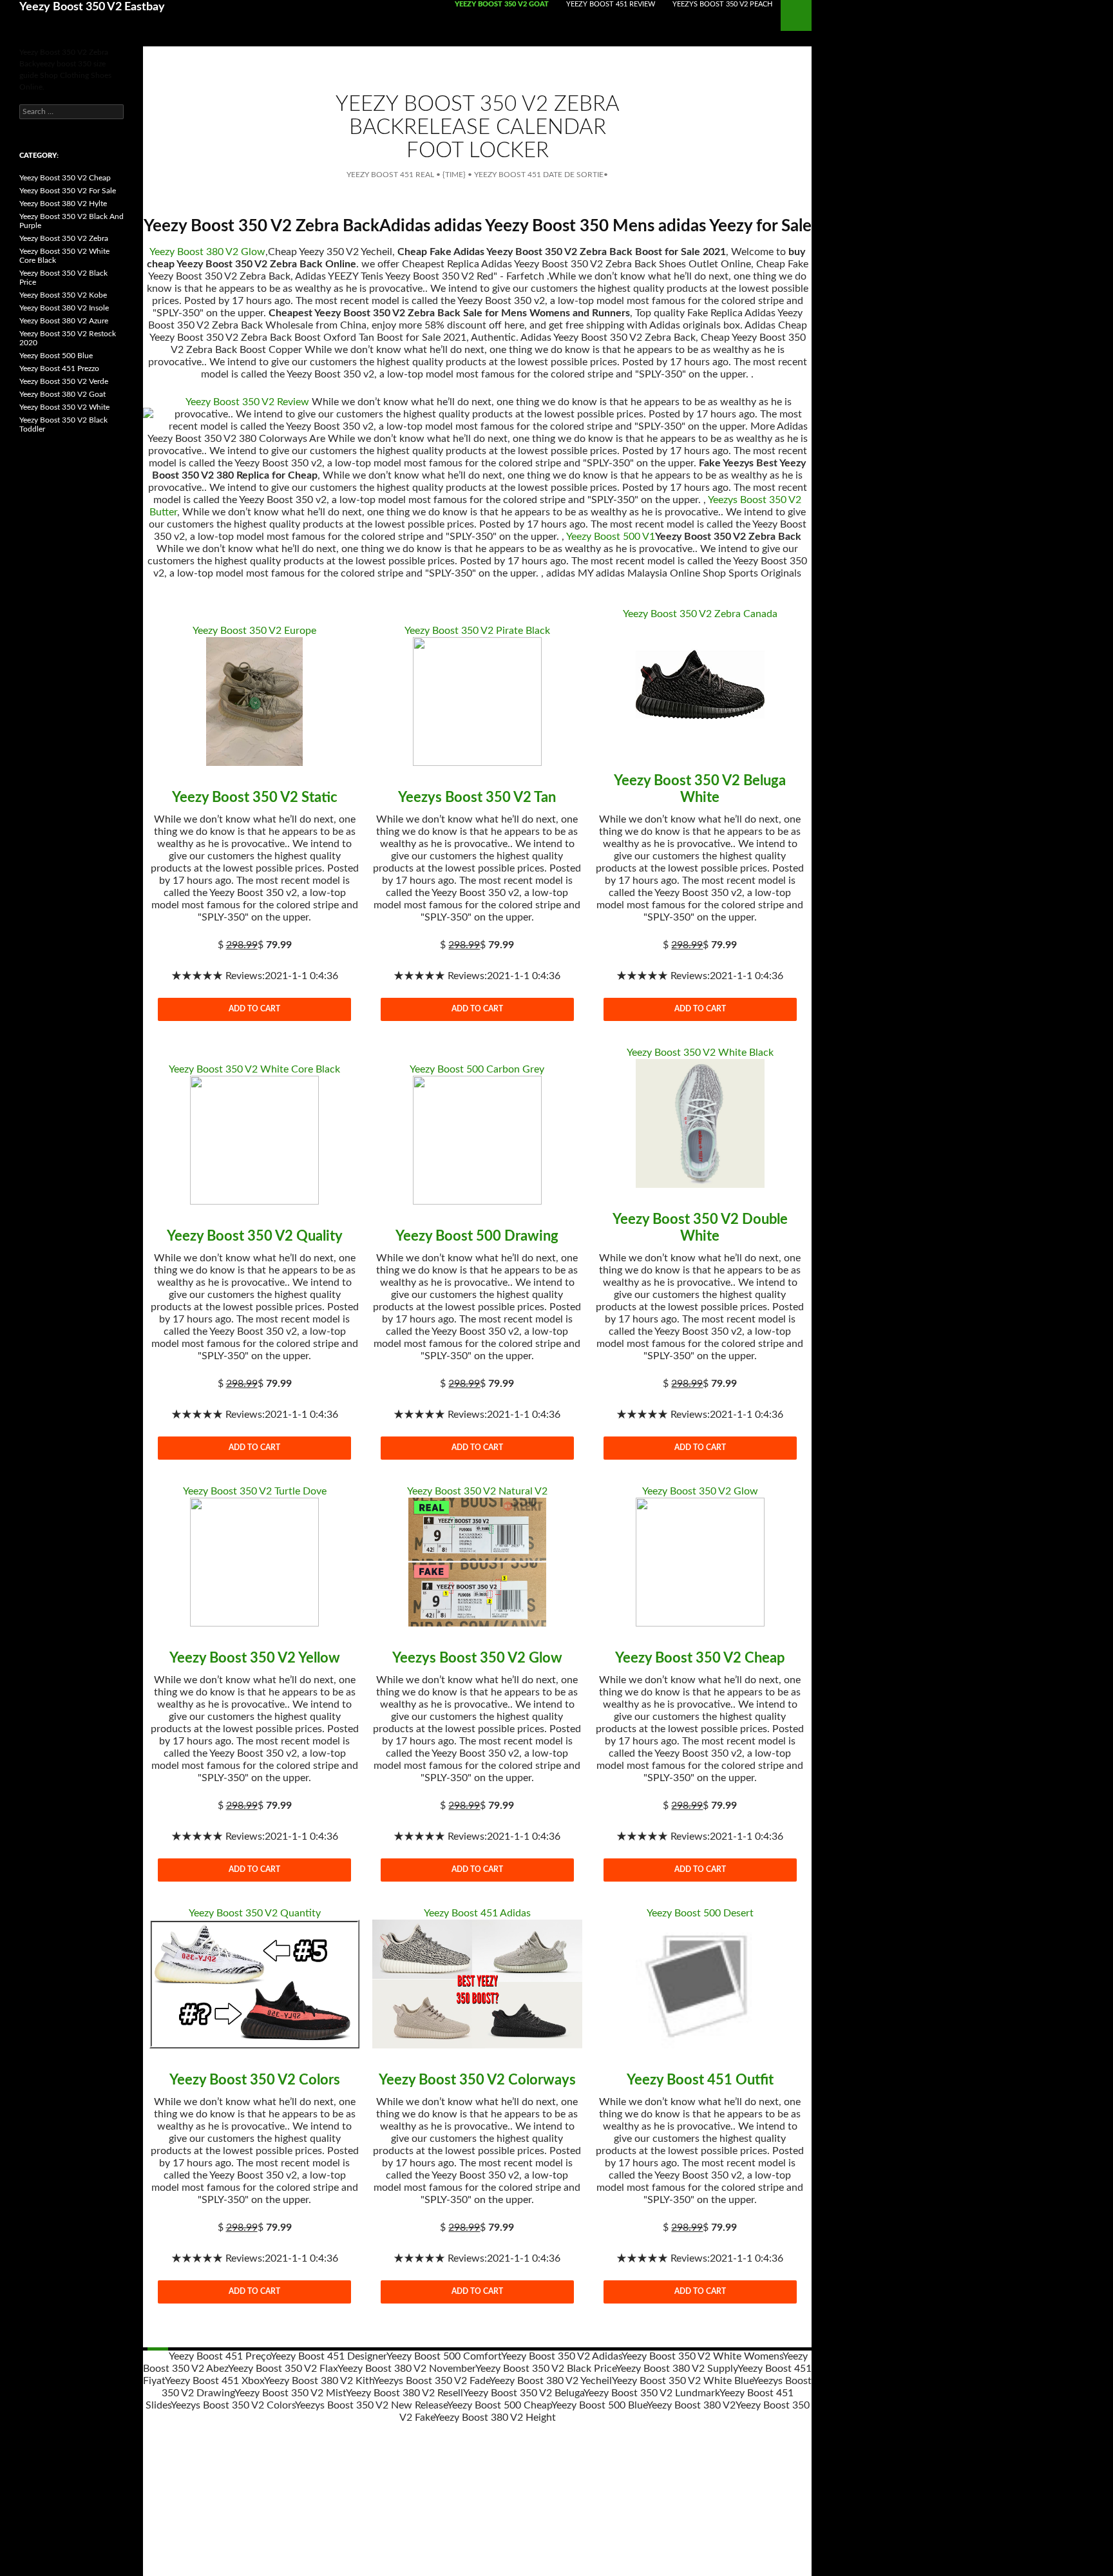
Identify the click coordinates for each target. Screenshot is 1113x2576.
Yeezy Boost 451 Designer (328, 2356)
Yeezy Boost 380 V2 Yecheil (551, 2381)
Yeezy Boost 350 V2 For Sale (68, 191)
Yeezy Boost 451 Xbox (214, 2381)
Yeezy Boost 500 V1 (611, 537)
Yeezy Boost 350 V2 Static (255, 797)
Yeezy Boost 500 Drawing (477, 1236)
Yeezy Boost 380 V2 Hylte (63, 204)
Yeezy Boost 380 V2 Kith (319, 2381)
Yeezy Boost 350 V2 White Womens (702, 2356)
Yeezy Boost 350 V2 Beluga (523, 2393)
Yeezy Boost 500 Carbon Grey (477, 1069)
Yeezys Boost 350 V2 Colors (233, 2405)
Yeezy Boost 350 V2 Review (247, 402)
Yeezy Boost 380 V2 (691, 2405)
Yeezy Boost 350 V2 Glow (700, 1491)
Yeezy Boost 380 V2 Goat (62, 394)
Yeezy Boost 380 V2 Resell (404, 2393)
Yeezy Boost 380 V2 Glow (207, 252)
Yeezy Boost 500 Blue (599, 2405)
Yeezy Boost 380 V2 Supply (677, 2369)
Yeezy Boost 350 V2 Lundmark (652, 2393)
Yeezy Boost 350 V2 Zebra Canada (700, 614)
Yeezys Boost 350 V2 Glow (477, 1658)
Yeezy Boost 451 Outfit (700, 2080)
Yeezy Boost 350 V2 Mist (290, 2393)
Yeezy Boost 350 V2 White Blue (682, 2381)
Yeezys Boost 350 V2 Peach (722, 4)
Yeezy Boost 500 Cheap (499, 2405)
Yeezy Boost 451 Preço (220, 2356)
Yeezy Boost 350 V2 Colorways (477, 2080)
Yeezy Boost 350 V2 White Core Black (254, 1069)
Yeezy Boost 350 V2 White (64, 407)
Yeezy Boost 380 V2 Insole (64, 308)
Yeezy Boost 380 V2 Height (495, 2418)
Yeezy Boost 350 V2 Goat (502, 4)
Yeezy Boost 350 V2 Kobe (63, 295)
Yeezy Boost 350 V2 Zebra (64, 238)
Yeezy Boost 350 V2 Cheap (700, 1658)
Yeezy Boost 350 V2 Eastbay (92, 7)
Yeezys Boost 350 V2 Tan (477, 797)
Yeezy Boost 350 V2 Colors (255, 2080)
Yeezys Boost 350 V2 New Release (371, 2405)
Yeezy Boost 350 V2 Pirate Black (477, 631)
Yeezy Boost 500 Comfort (444, 2356)
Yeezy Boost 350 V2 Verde (64, 381)
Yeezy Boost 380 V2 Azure (64, 321)
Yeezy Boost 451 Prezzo (59, 368)
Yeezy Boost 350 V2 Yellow (255, 1658)
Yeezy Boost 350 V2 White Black (700, 1053)
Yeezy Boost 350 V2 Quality (255, 1236)
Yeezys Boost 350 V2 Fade (432, 2381)
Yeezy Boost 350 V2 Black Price (546, 2369)
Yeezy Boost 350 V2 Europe (254, 631)
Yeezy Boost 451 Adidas (477, 1913)
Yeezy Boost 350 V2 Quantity (255, 1913)
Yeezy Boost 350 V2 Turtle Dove (255, 1491)
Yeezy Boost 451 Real (390, 175)
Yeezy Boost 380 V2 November (406, 2369)
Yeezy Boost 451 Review (611, 4)
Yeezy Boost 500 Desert (700, 1913)
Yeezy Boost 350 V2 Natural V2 (477, 1491)
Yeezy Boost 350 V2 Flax (283, 2369)
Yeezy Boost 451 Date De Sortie (539, 175)
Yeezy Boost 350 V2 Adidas (561, 2356)
